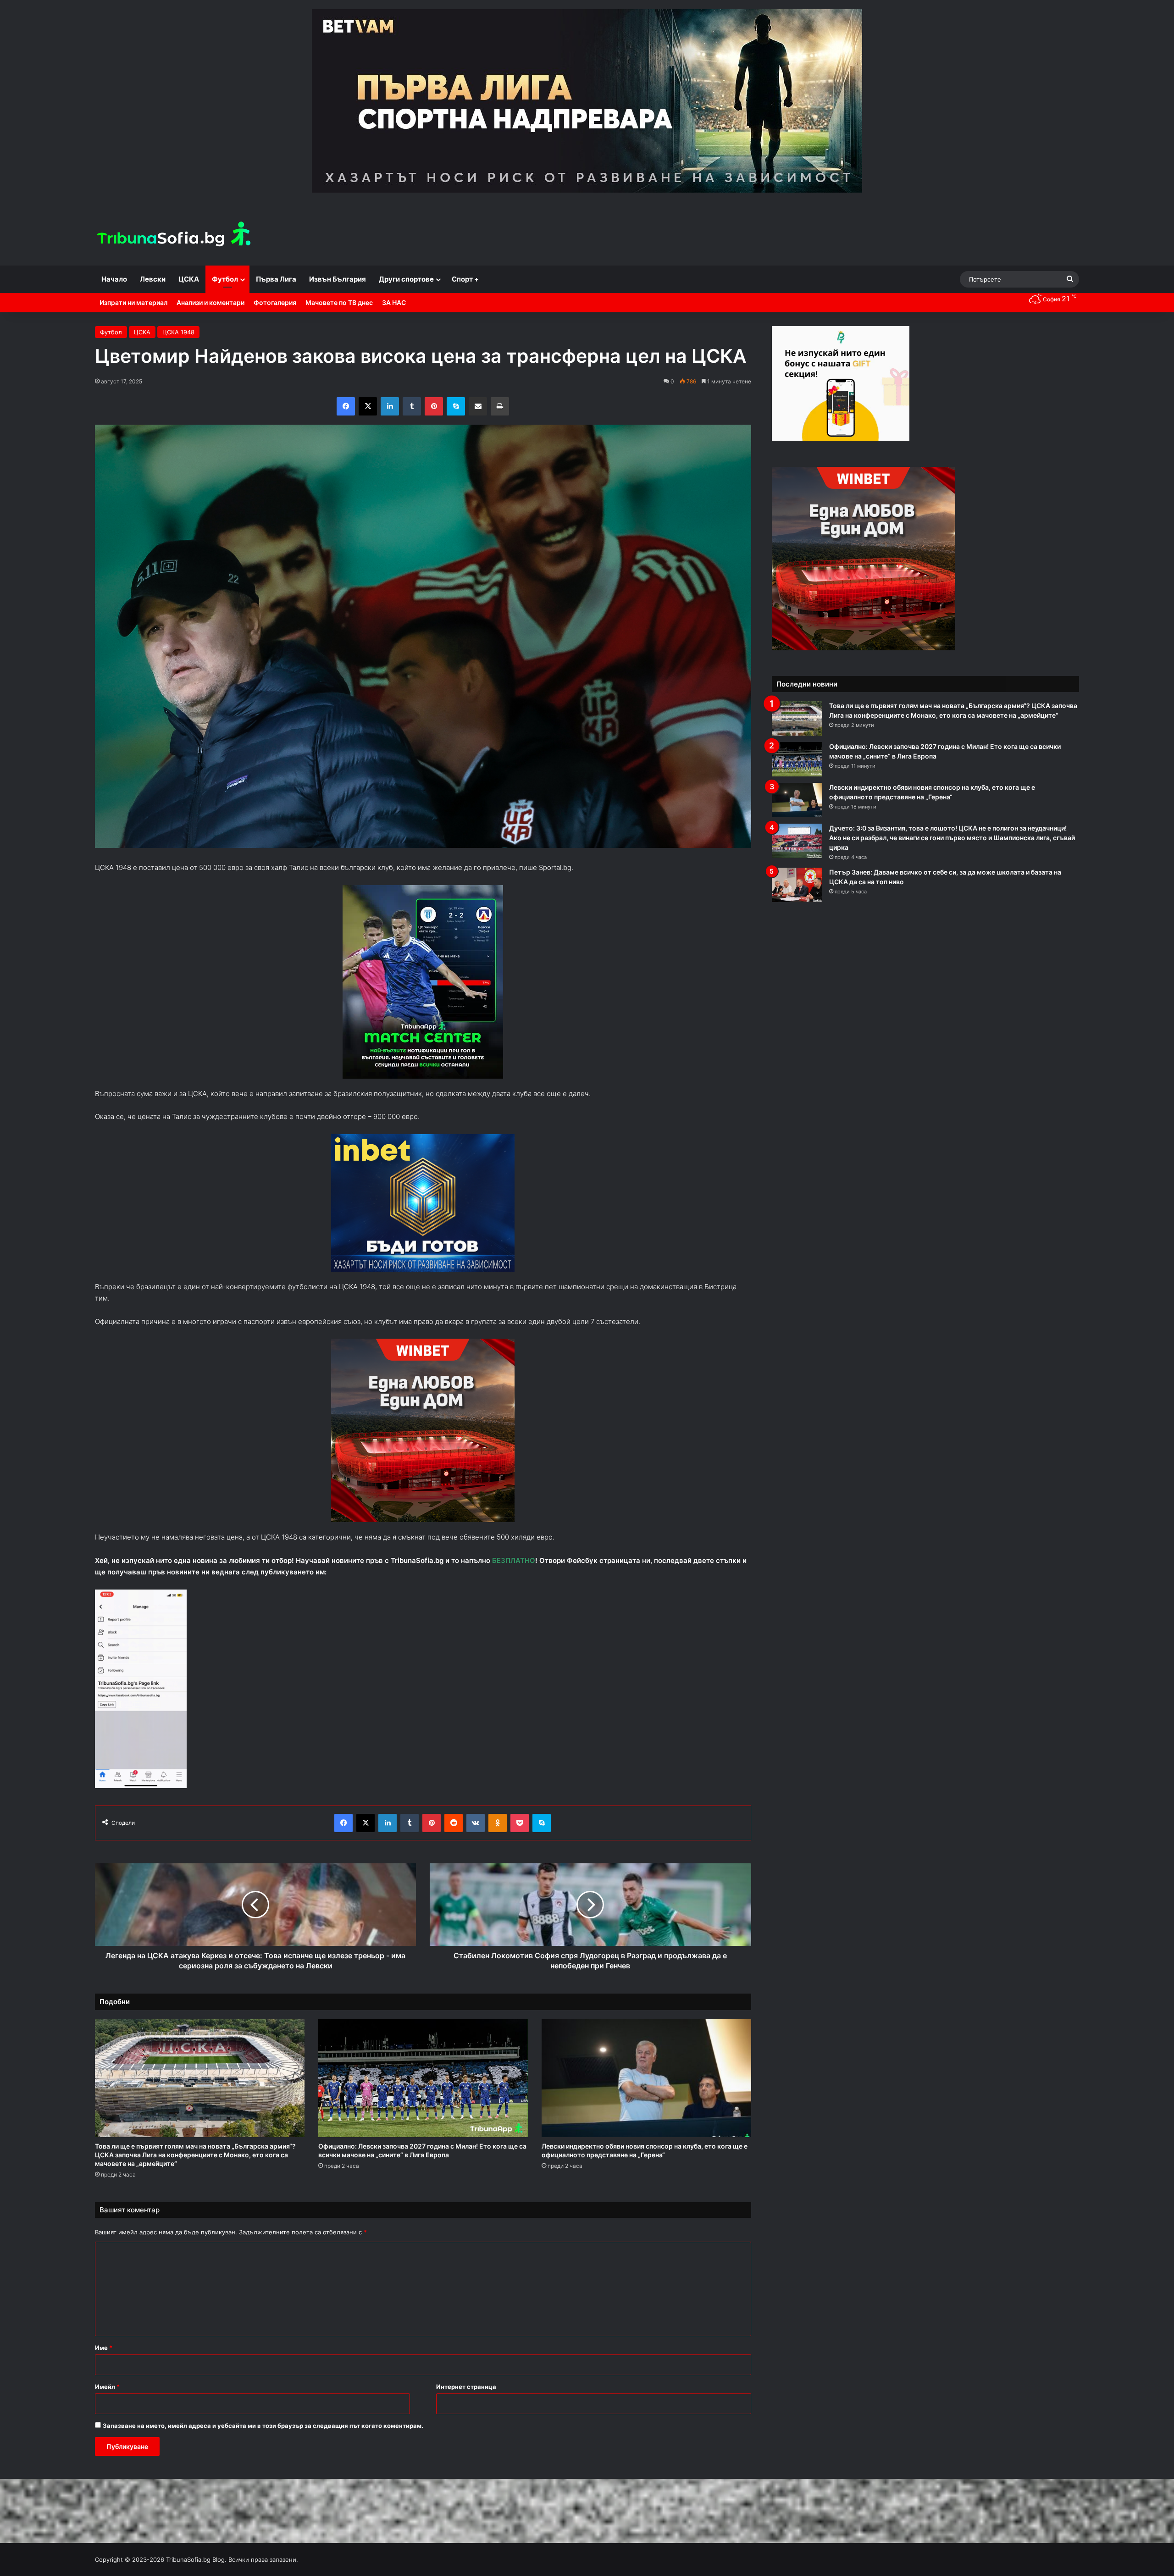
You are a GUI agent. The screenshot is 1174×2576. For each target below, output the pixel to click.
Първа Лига (276, 279)
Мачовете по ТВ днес (339, 302)
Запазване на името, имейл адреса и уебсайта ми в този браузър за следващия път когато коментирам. (263, 2426)
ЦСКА (189, 279)
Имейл (107, 2387)
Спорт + (465, 279)
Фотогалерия (275, 302)
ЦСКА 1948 (178, 332)
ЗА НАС (394, 302)
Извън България (338, 279)
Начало (114, 279)
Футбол (225, 279)
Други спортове (406, 279)
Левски (153, 279)
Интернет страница (466, 2387)
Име (104, 2348)
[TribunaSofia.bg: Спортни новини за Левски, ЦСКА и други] (175, 235)
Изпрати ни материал (133, 302)
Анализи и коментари (210, 302)
